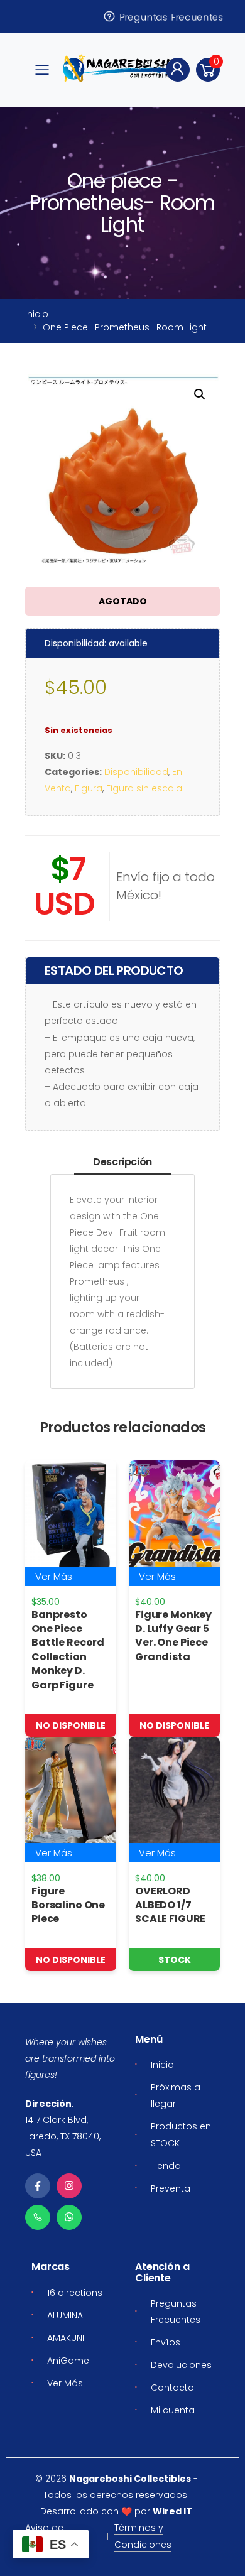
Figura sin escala (144, 788)
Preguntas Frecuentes (170, 16)
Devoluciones (181, 2365)
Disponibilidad (136, 772)
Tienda (166, 2166)
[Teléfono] (38, 2217)
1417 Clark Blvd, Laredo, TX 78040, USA (63, 2136)
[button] (208, 70)
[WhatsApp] (69, 2217)
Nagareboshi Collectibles (130, 2479)
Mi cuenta (173, 2410)
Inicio (37, 314)
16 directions (75, 2293)
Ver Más (54, 1576)
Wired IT (172, 2511)
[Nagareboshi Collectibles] (121, 68)
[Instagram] (69, 2186)
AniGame (68, 2361)
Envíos (166, 2342)
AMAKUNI (66, 2338)
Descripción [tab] (122, 1162)
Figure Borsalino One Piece (68, 1905)
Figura (89, 788)
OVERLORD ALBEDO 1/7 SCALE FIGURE (170, 1905)
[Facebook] (38, 2186)
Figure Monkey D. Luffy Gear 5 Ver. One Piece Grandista (173, 1636)
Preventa (171, 2188)
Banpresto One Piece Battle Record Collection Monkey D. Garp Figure (68, 1650)
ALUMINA (65, 2315)
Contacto (172, 2388)
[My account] (178, 70)
